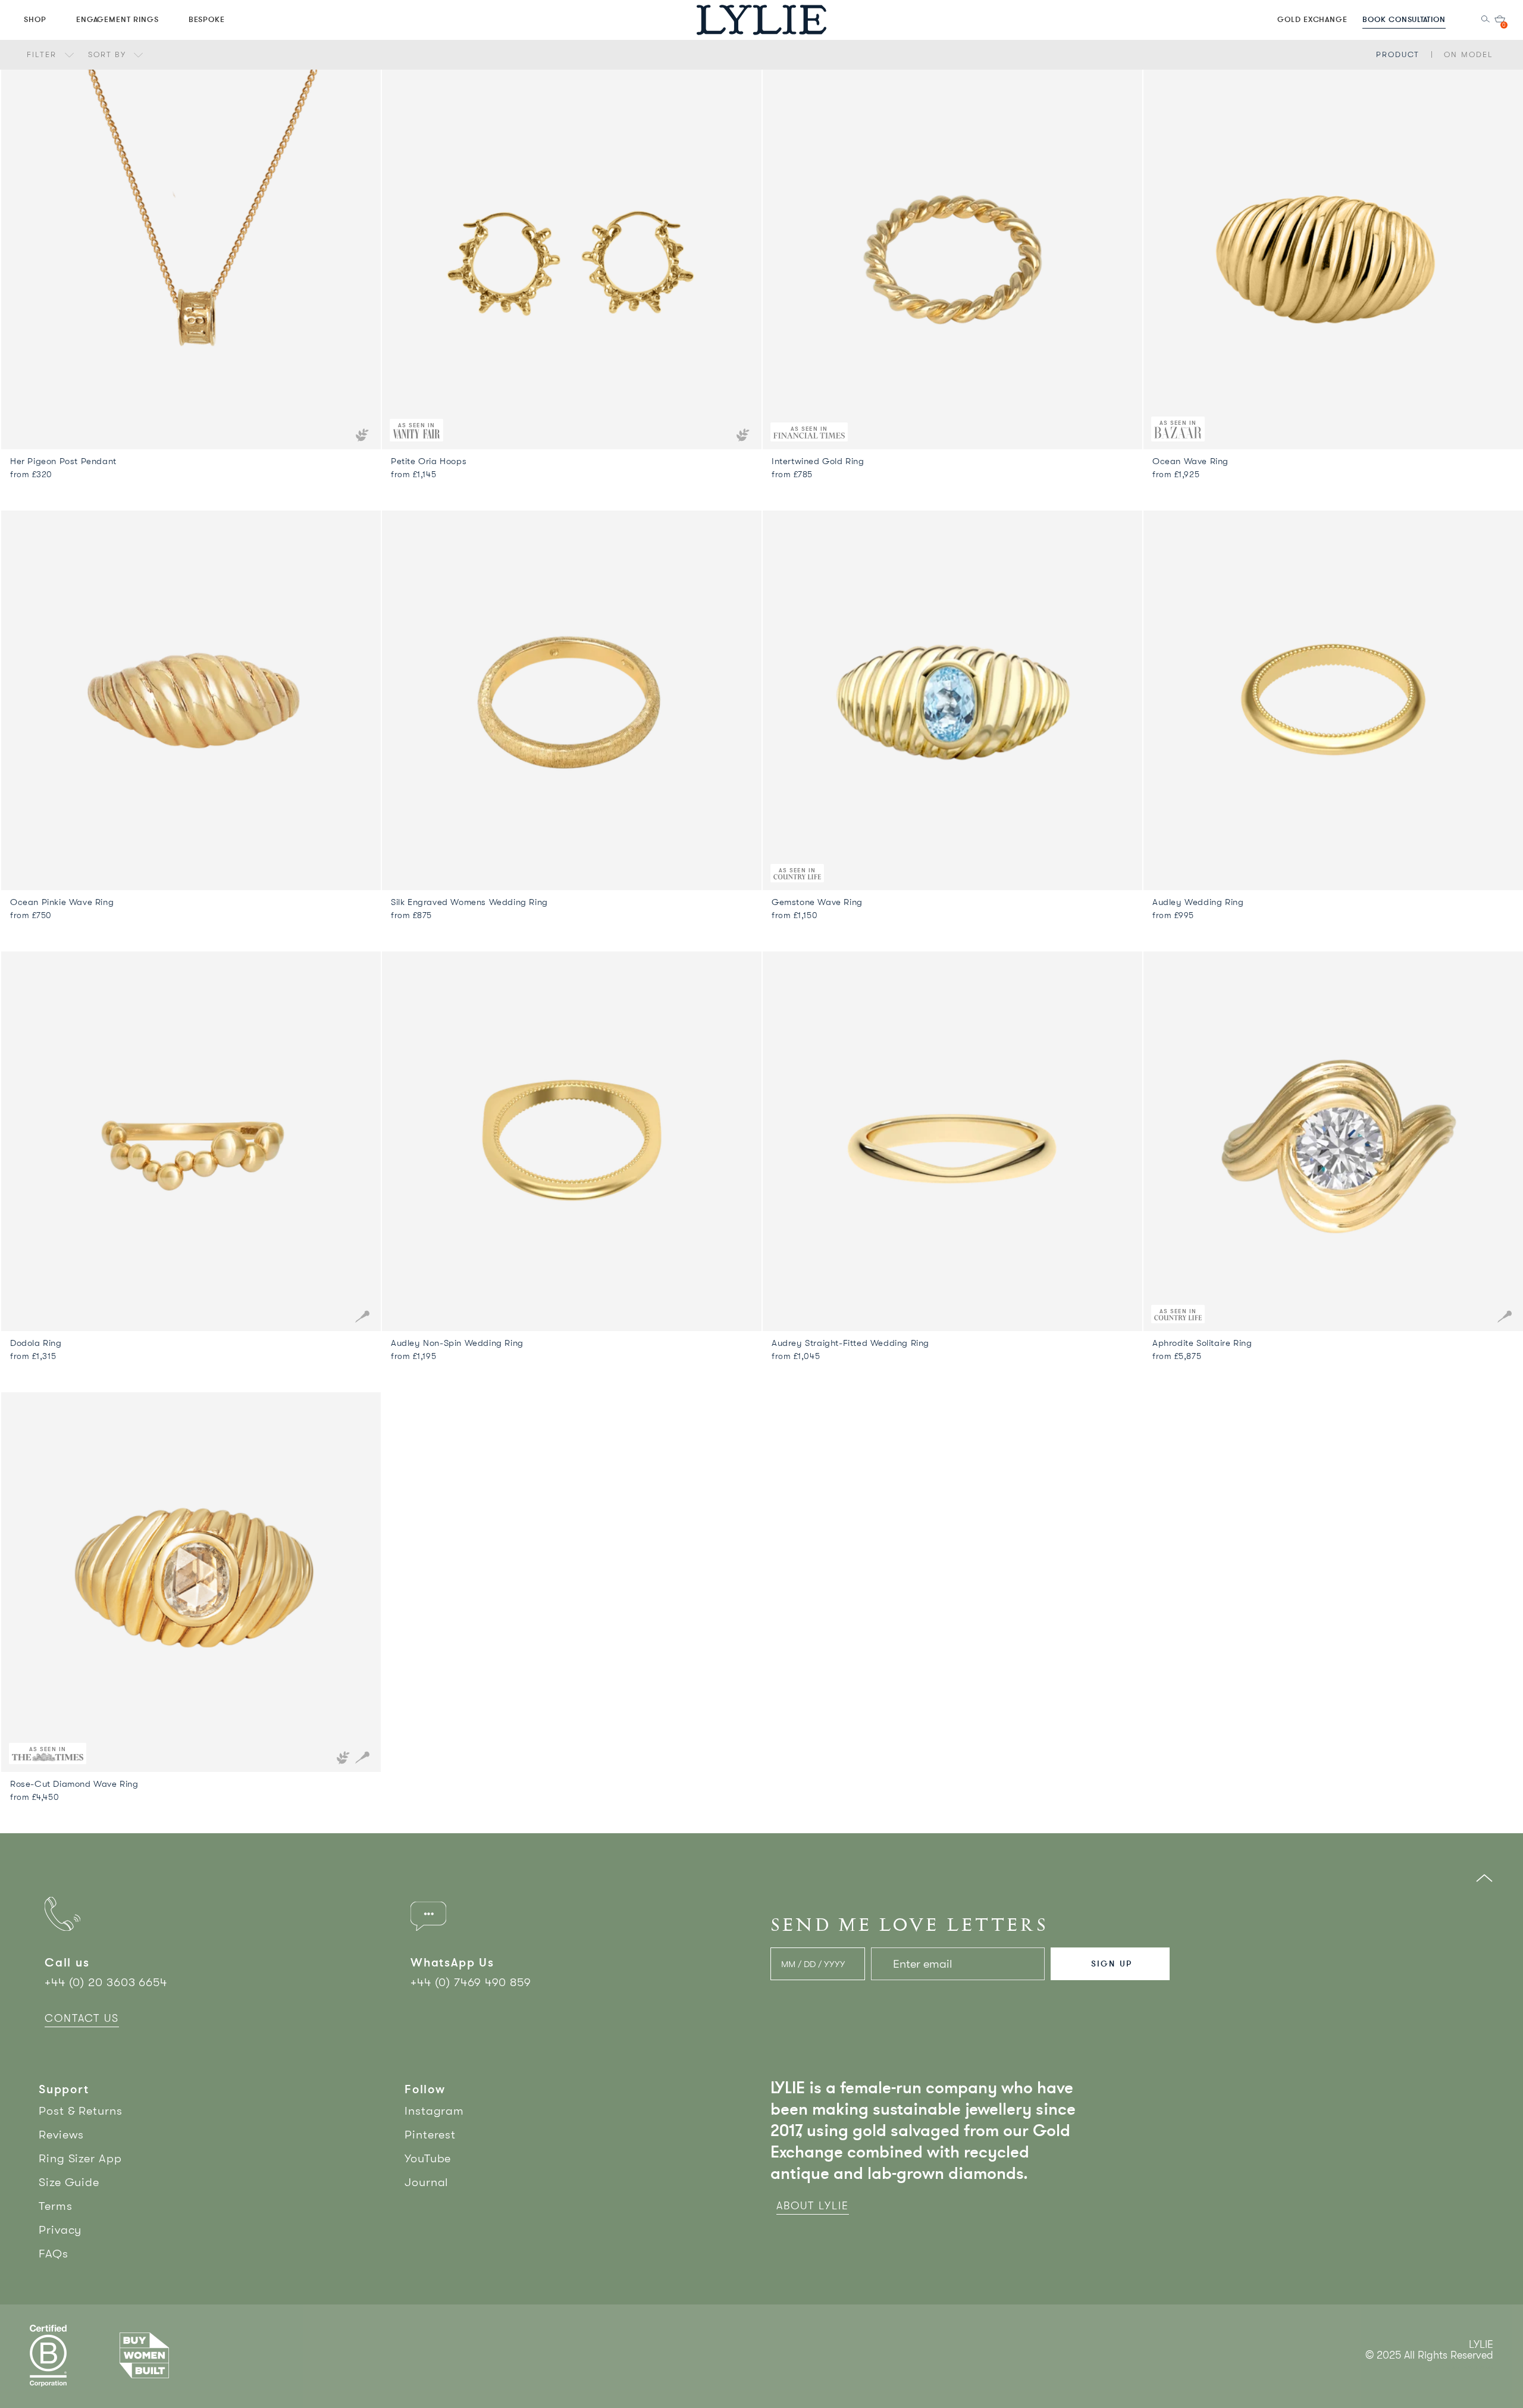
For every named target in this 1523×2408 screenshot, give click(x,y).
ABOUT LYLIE (813, 2206)
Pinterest (430, 2135)
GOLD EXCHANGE (1312, 19)
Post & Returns (81, 2111)
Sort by (109, 54)
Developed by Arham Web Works (1457, 2368)
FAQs (54, 2254)
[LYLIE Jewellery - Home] (761, 19)
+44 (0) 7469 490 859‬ (471, 1982)
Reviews (61, 2135)
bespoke (207, 19)
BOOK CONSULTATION (1404, 19)
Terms (56, 2206)
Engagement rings (117, 19)
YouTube (428, 2158)
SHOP (35, 19)
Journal (427, 2182)
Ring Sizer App (80, 2158)
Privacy (60, 2230)
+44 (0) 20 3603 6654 (106, 1982)
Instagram (434, 2111)
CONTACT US (82, 2018)
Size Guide (69, 2182)
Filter (43, 54)
